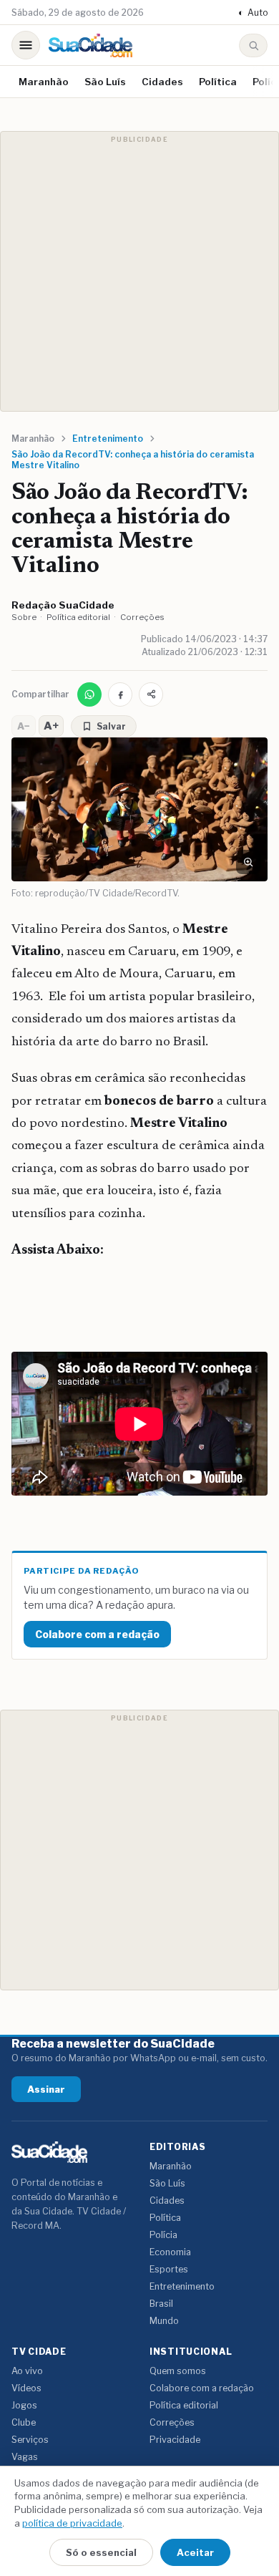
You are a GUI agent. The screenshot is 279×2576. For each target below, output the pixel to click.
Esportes (169, 2269)
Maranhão (44, 82)
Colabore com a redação (97, 1634)
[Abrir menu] (26, 45)
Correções (142, 617)
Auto (253, 13)
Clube (24, 2422)
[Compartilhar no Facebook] (120, 694)
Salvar (111, 726)
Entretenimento (182, 2286)
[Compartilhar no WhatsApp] (89, 694)
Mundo (164, 2321)
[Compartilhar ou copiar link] (151, 694)
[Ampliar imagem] (248, 862)
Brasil (161, 2304)
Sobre (24, 617)
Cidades (162, 82)
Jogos (24, 2405)
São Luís (105, 82)
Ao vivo (27, 2371)
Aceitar (195, 2552)
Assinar (46, 2089)
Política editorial (78, 617)
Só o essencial (101, 2552)
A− (24, 726)
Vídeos (26, 2388)
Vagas (25, 2457)
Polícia (163, 2235)
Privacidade (175, 2440)
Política (218, 82)
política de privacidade (72, 2523)
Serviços (30, 2440)
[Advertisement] (139, 271)
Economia (170, 2252)
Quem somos (178, 2371)
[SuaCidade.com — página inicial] (90, 45)
